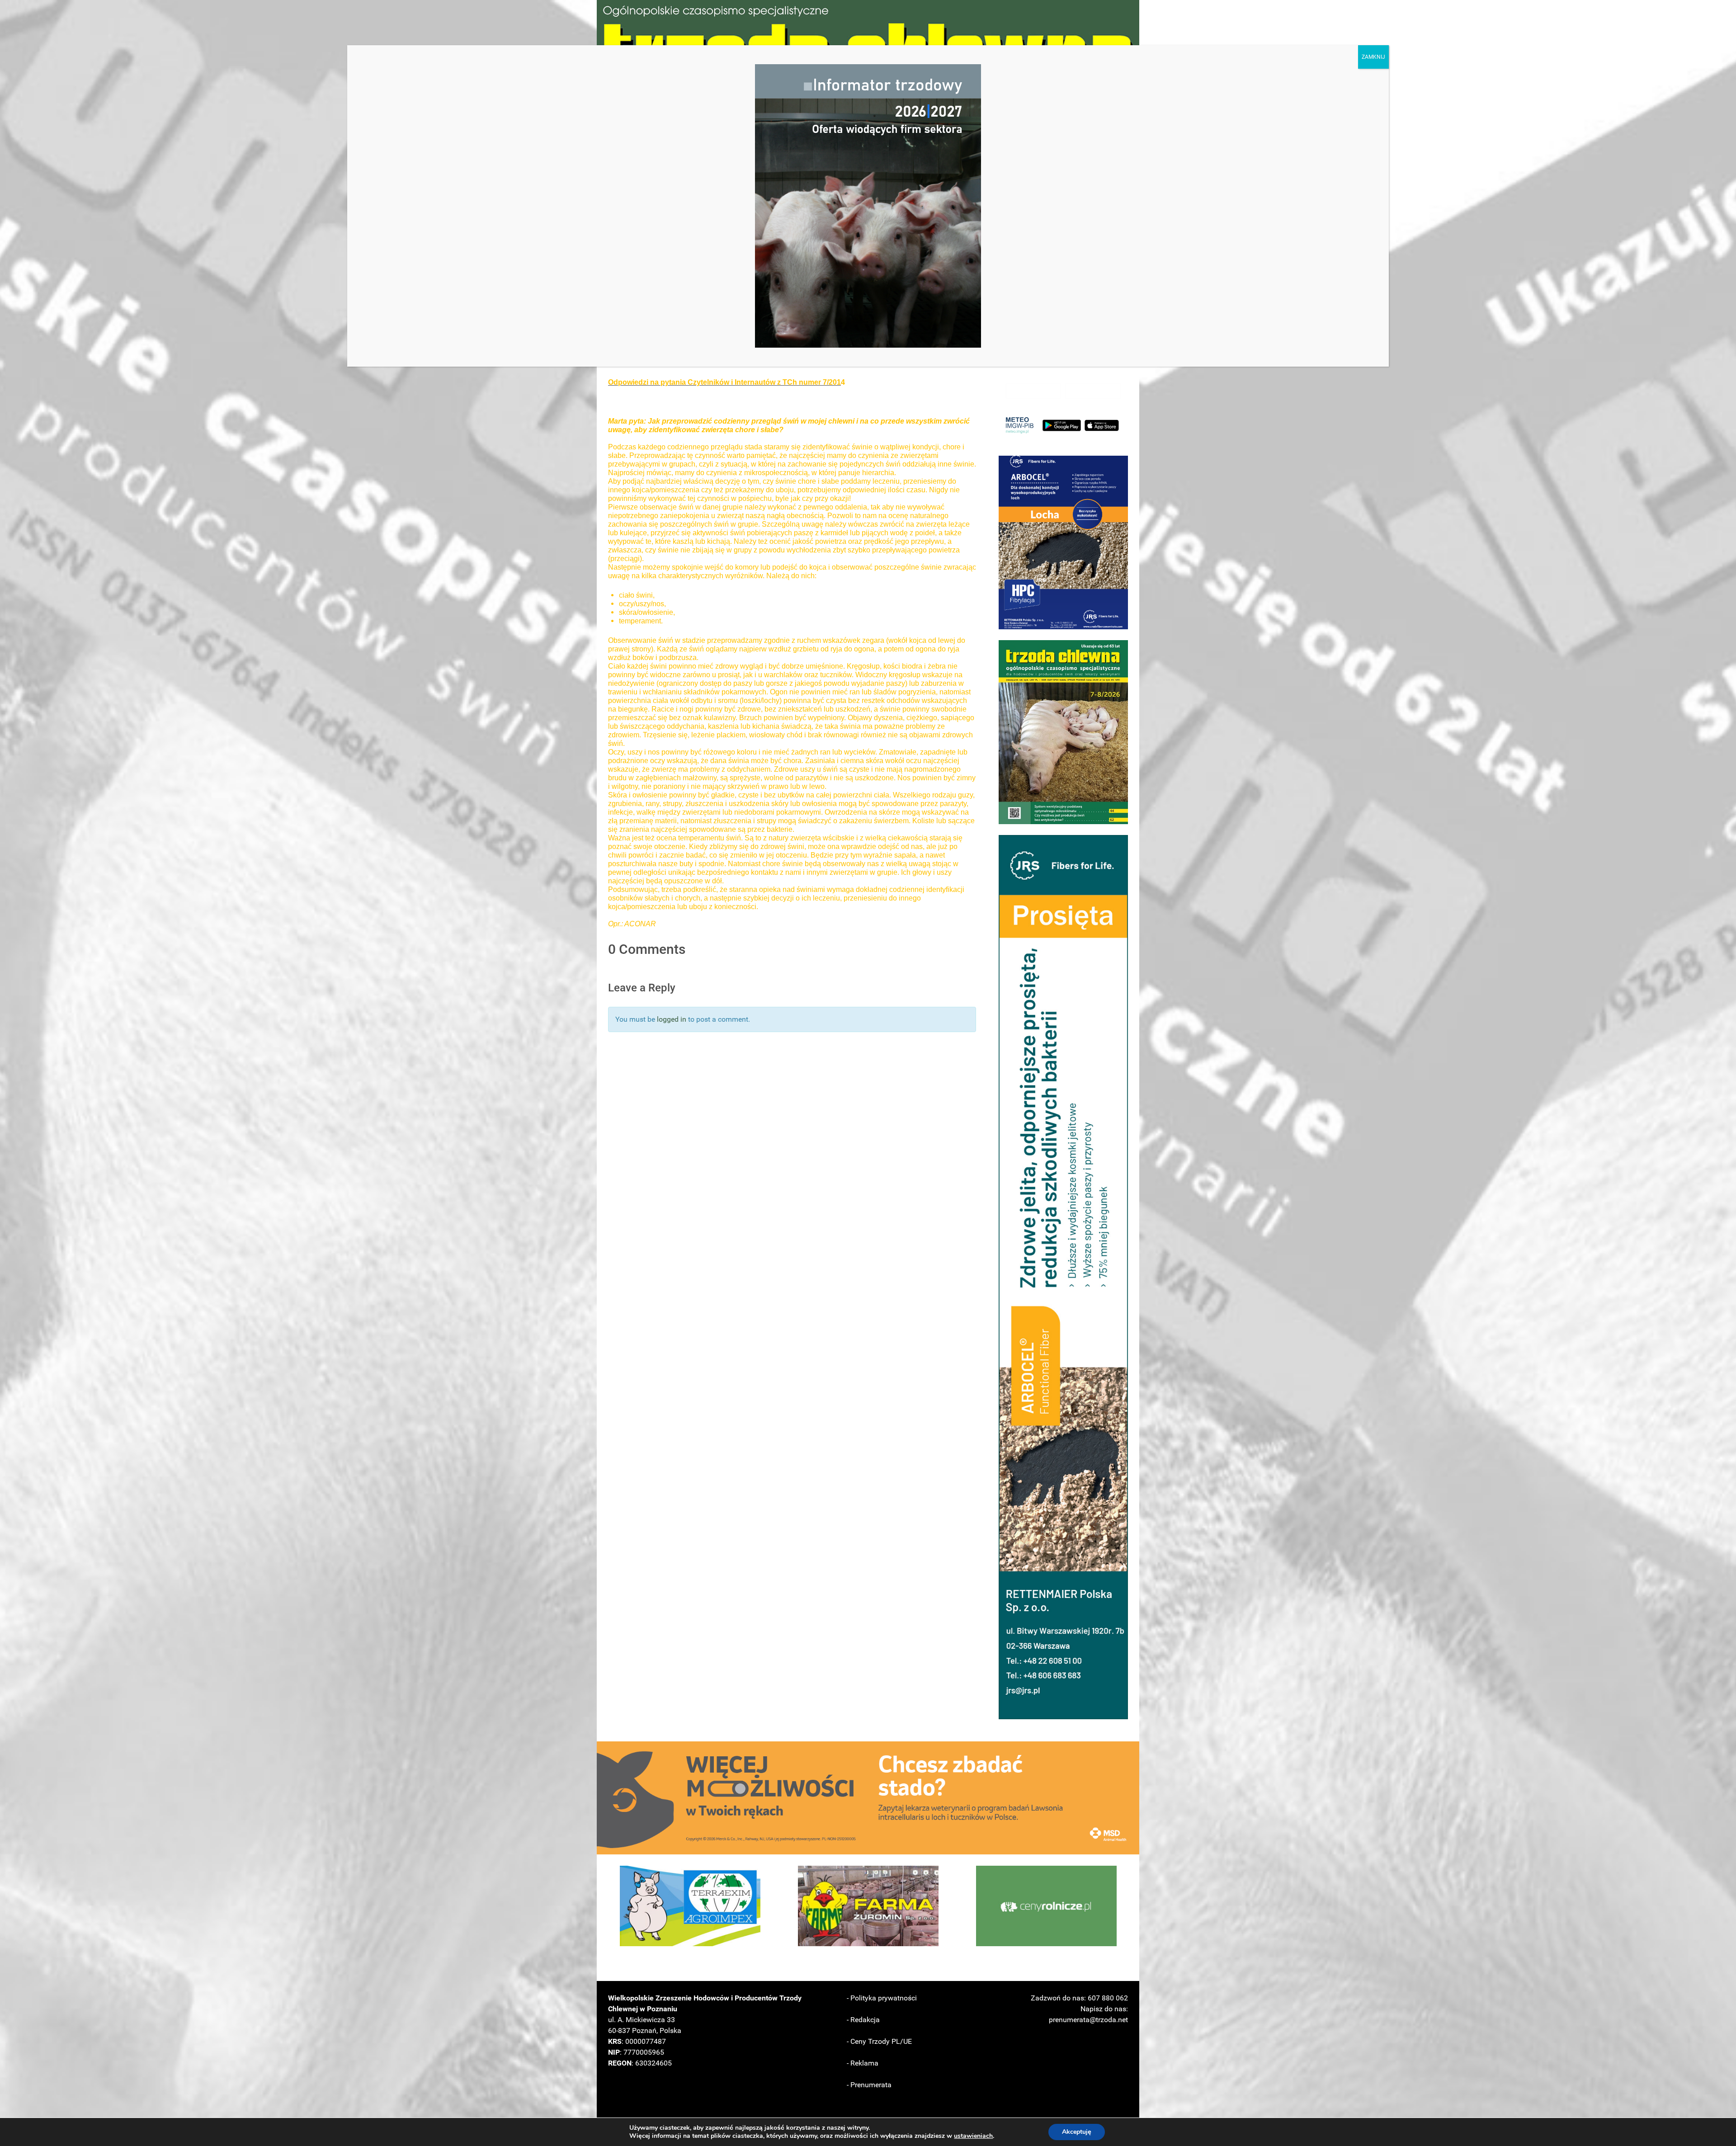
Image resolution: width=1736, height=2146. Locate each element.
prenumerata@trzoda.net (1088, 2020)
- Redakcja (863, 2020)
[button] (1063, 542)
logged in (672, 1019)
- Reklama (863, 2063)
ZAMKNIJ (1373, 57)
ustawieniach (973, 2136)
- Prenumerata (869, 2085)
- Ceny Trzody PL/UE (879, 2041)
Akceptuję (1077, 2132)
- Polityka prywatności (882, 1998)
